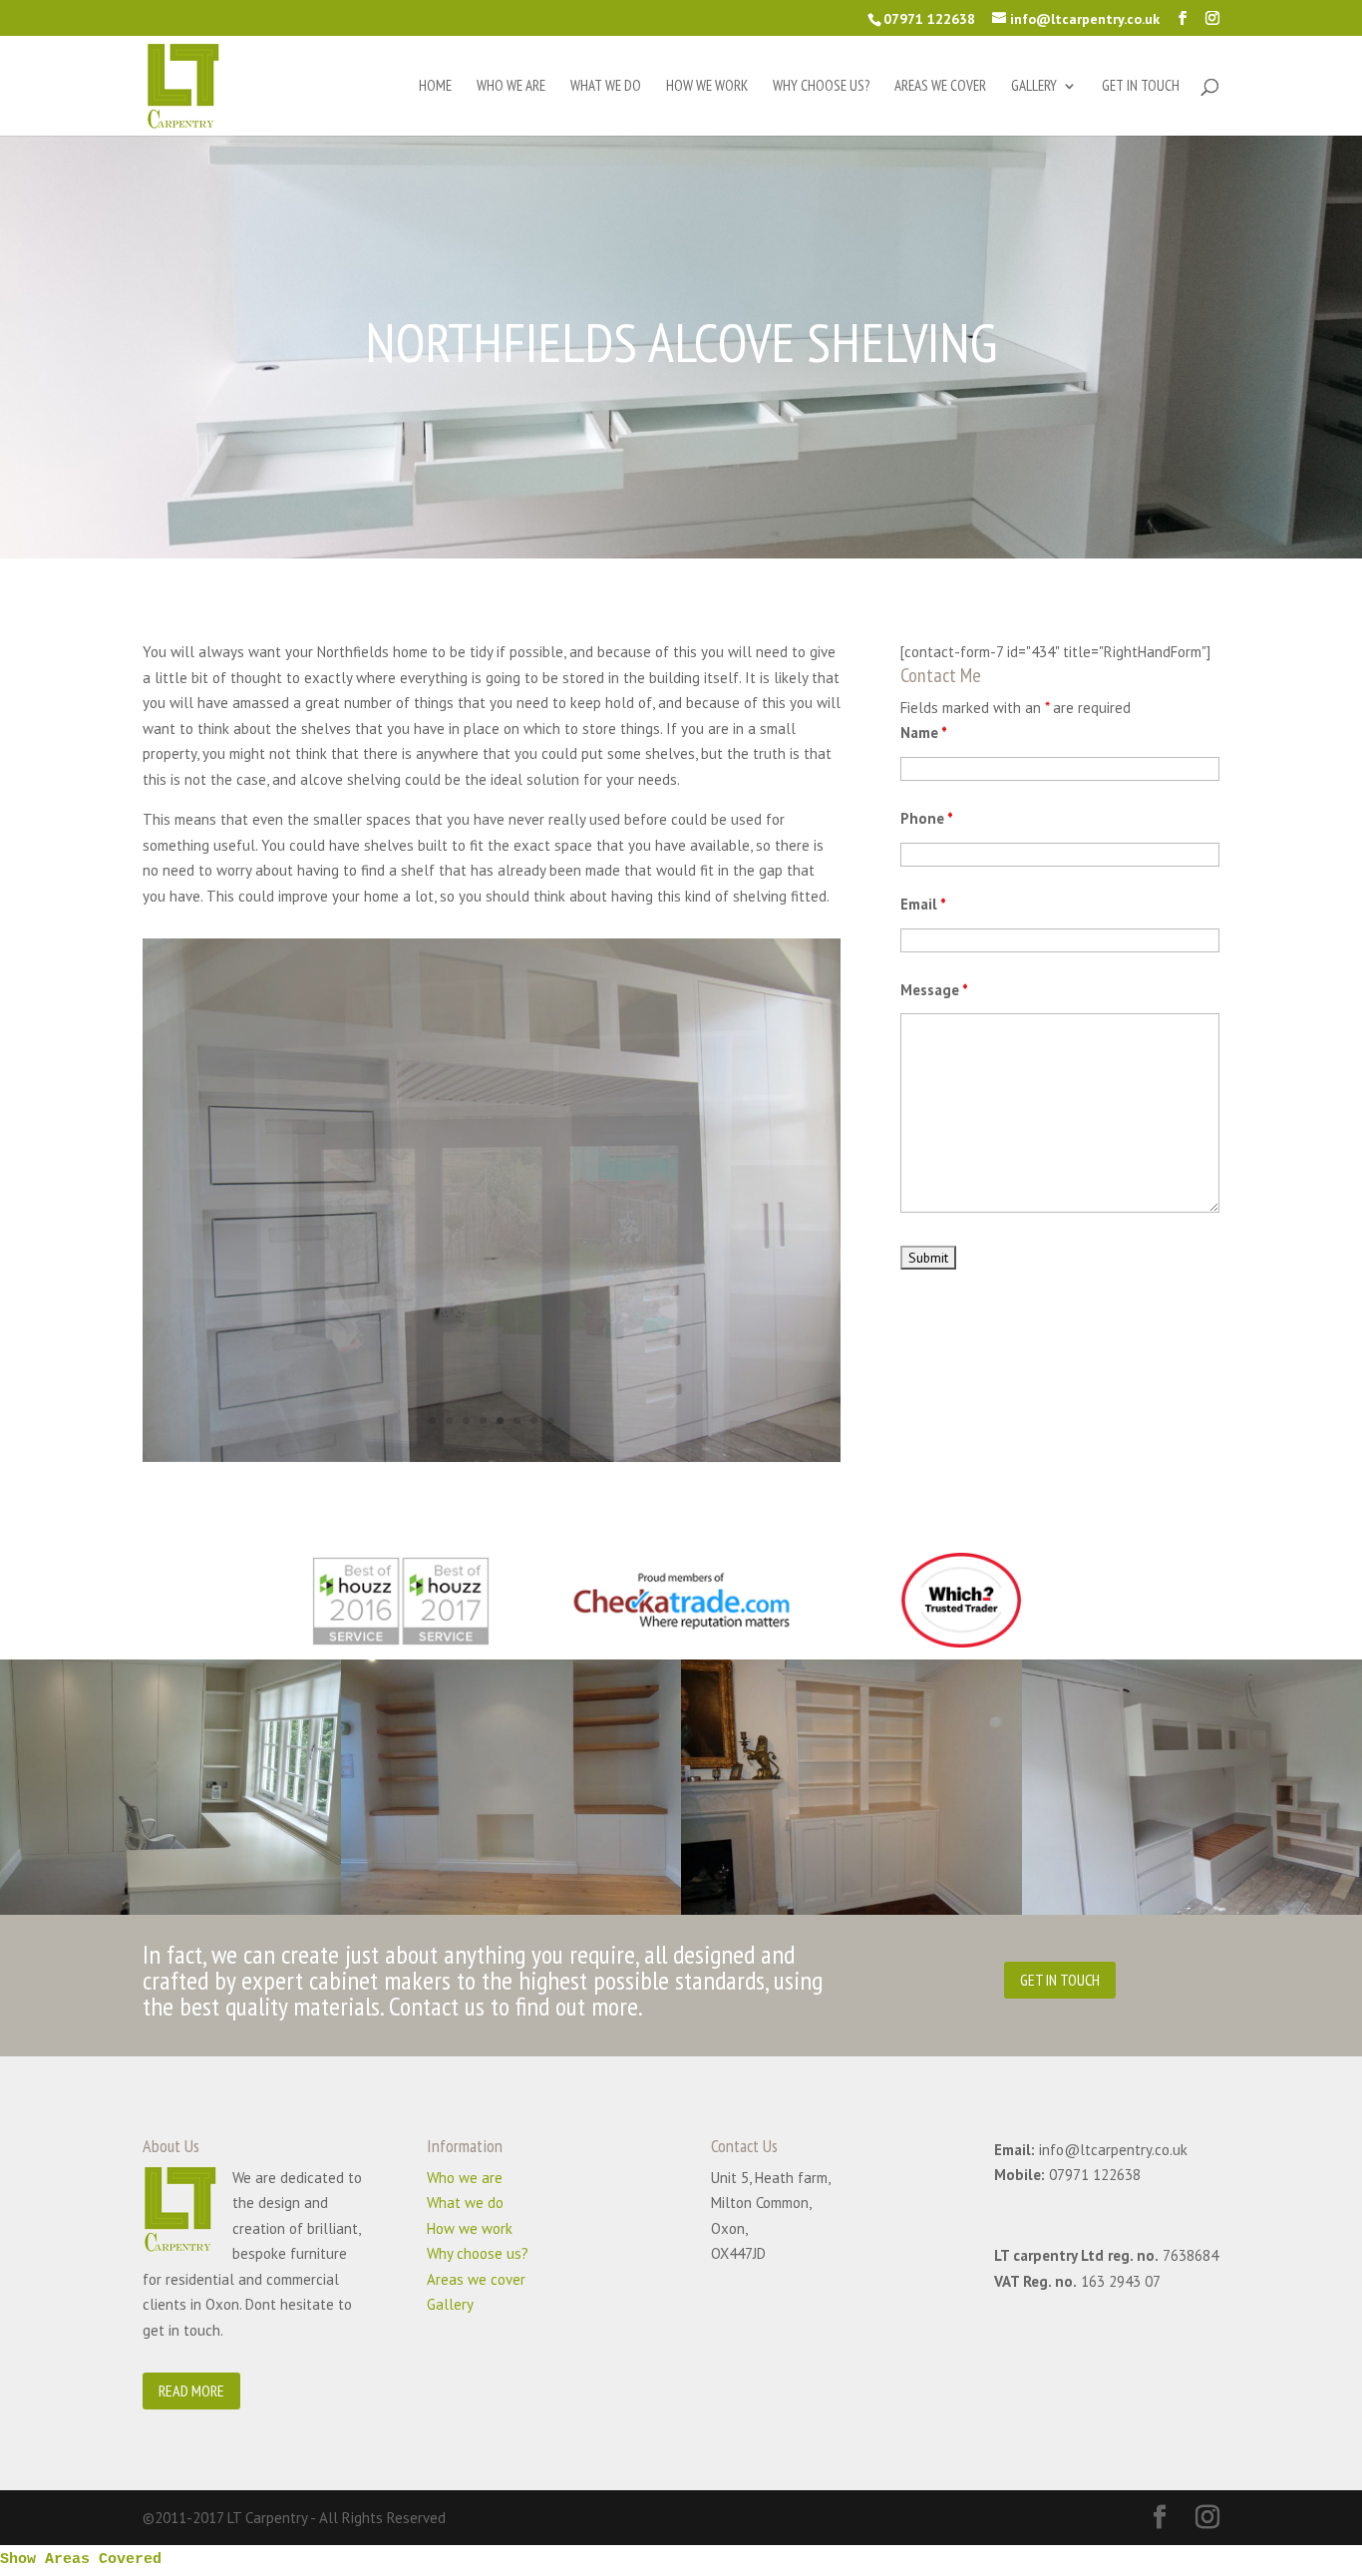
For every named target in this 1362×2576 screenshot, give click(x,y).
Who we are (511, 87)
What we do (606, 87)
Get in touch (1141, 87)
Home (435, 87)
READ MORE (191, 2391)
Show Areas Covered (81, 2560)
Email (923, 904)
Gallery (1034, 87)
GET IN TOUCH (1060, 1980)
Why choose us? (821, 87)
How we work (707, 87)
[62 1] (492, 1457)
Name (924, 733)
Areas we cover (940, 87)
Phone (927, 818)
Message (934, 990)
